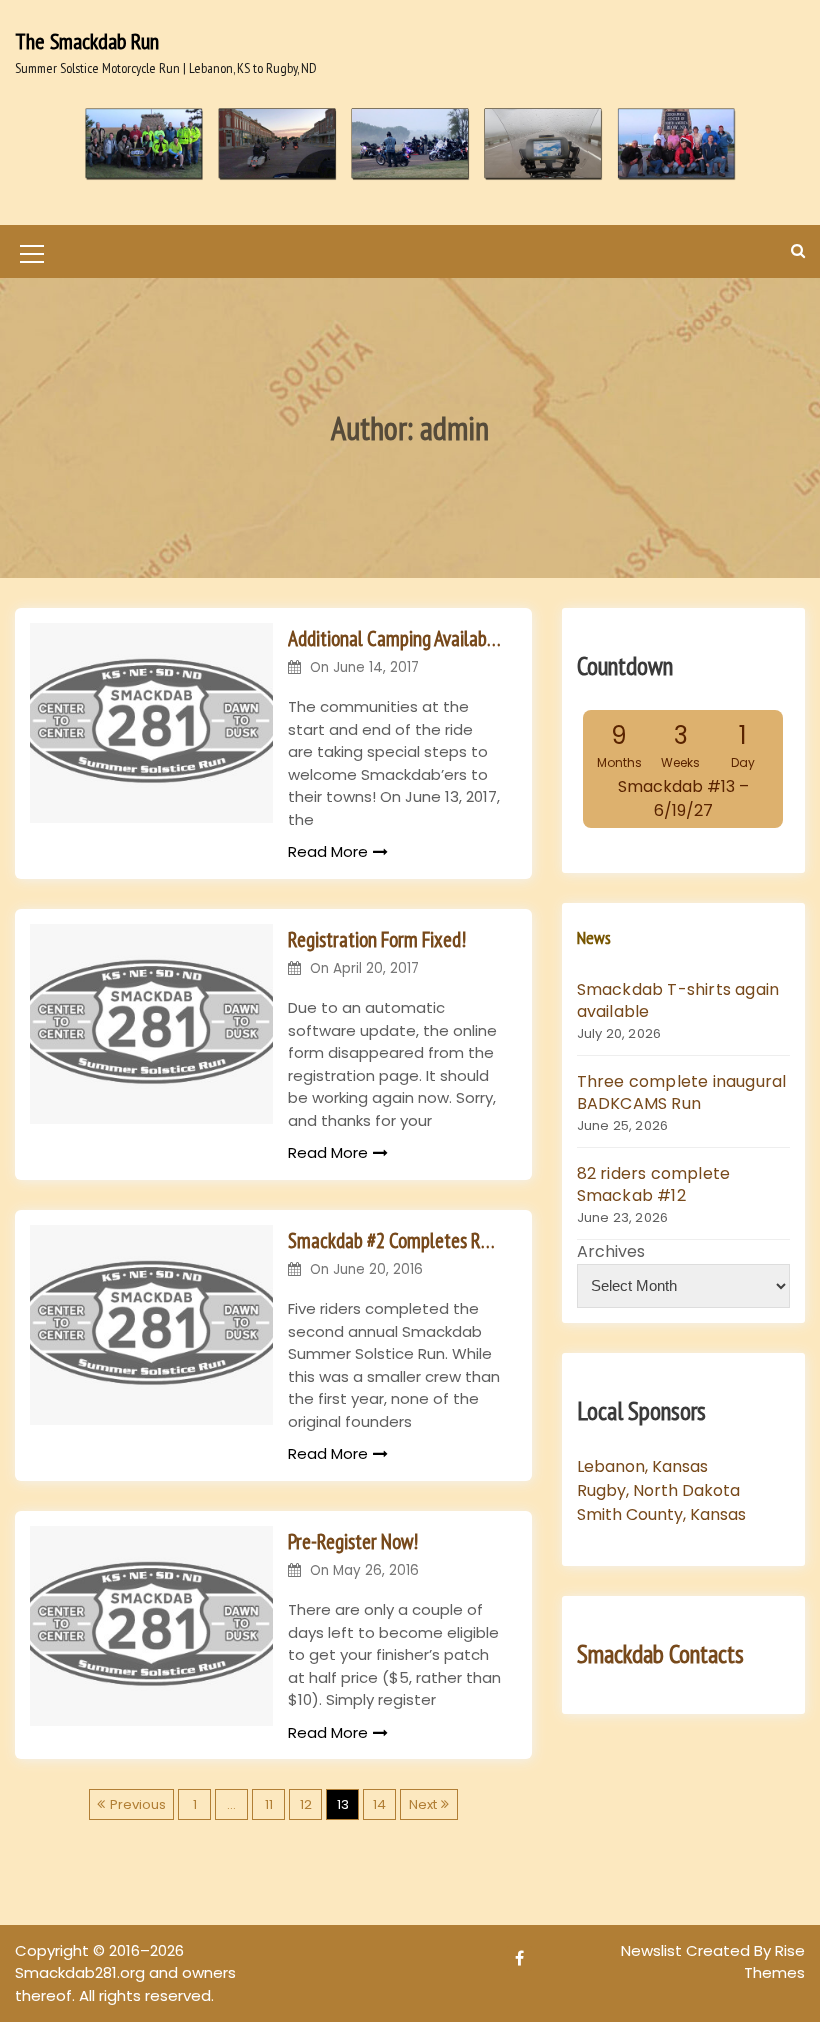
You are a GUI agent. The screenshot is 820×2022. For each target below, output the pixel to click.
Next (423, 1804)
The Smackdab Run (87, 41)
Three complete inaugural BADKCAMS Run (682, 1092)
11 (269, 1804)
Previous (138, 1804)
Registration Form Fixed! (377, 939)
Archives (611, 1251)
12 (306, 1804)
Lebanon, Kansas (642, 1466)
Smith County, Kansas (661, 1514)
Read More (328, 851)
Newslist (653, 1950)
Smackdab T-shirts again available (678, 1000)
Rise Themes (774, 1962)
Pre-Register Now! (353, 1541)
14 (379, 1804)
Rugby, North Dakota (658, 1490)
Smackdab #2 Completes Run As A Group (394, 1240)
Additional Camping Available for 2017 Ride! (394, 638)
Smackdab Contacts (660, 1654)
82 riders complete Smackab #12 (654, 1184)
